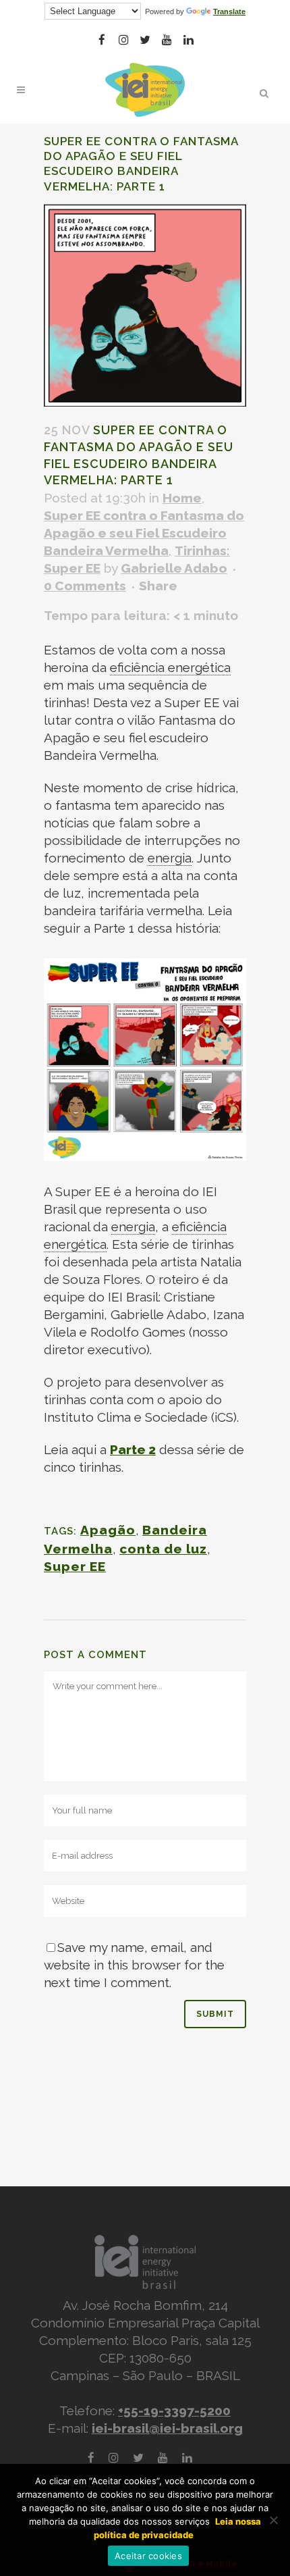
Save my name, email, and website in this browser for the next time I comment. (134, 1965)
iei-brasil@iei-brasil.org (167, 2428)
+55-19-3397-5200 (174, 2411)
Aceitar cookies (148, 2556)
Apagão (108, 1530)
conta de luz (163, 1549)
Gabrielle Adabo (174, 568)
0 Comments (85, 586)
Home (182, 498)
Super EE (75, 1566)
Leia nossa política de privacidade (177, 2528)
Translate (229, 11)
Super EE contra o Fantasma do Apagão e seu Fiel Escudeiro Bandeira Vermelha (144, 533)
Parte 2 (133, 1449)
